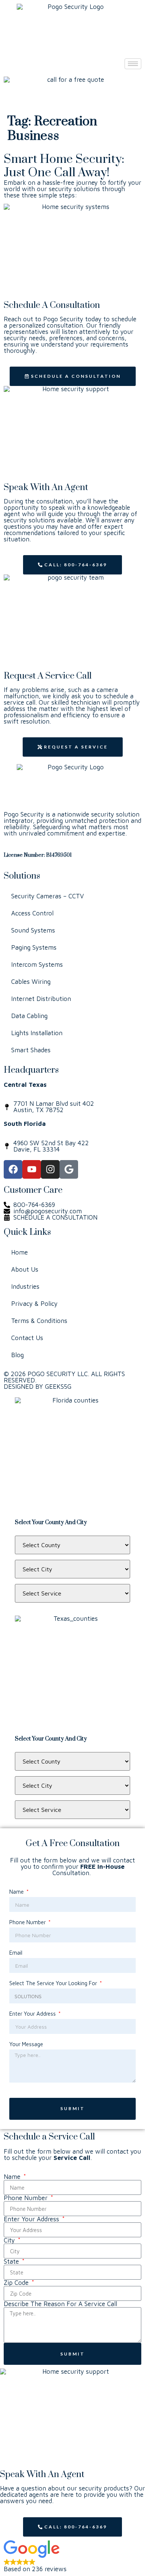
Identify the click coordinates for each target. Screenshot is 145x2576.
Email (16, 1953)
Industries (25, 1287)
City (10, 2240)
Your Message (26, 2044)
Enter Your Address (33, 2014)
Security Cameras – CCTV (48, 896)
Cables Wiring (31, 982)
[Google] (69, 1169)
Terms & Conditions (39, 1321)
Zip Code (17, 2283)
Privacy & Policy (34, 1304)
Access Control (32, 913)
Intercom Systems (37, 965)
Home (20, 1252)
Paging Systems (34, 947)
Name (17, 1892)
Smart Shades (31, 1050)
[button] (72, 2556)
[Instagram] (50, 1169)
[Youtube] (32, 1169)
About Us (25, 1269)
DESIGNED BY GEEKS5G (38, 1387)
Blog (17, 1355)
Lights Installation (37, 1033)
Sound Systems (33, 930)
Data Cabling (29, 1016)
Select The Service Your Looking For (54, 1983)
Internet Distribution (41, 999)
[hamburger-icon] (133, 64)
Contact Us (27, 1338)
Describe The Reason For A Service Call (60, 2304)
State (12, 2262)
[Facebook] (13, 1169)
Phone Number (28, 1922)
